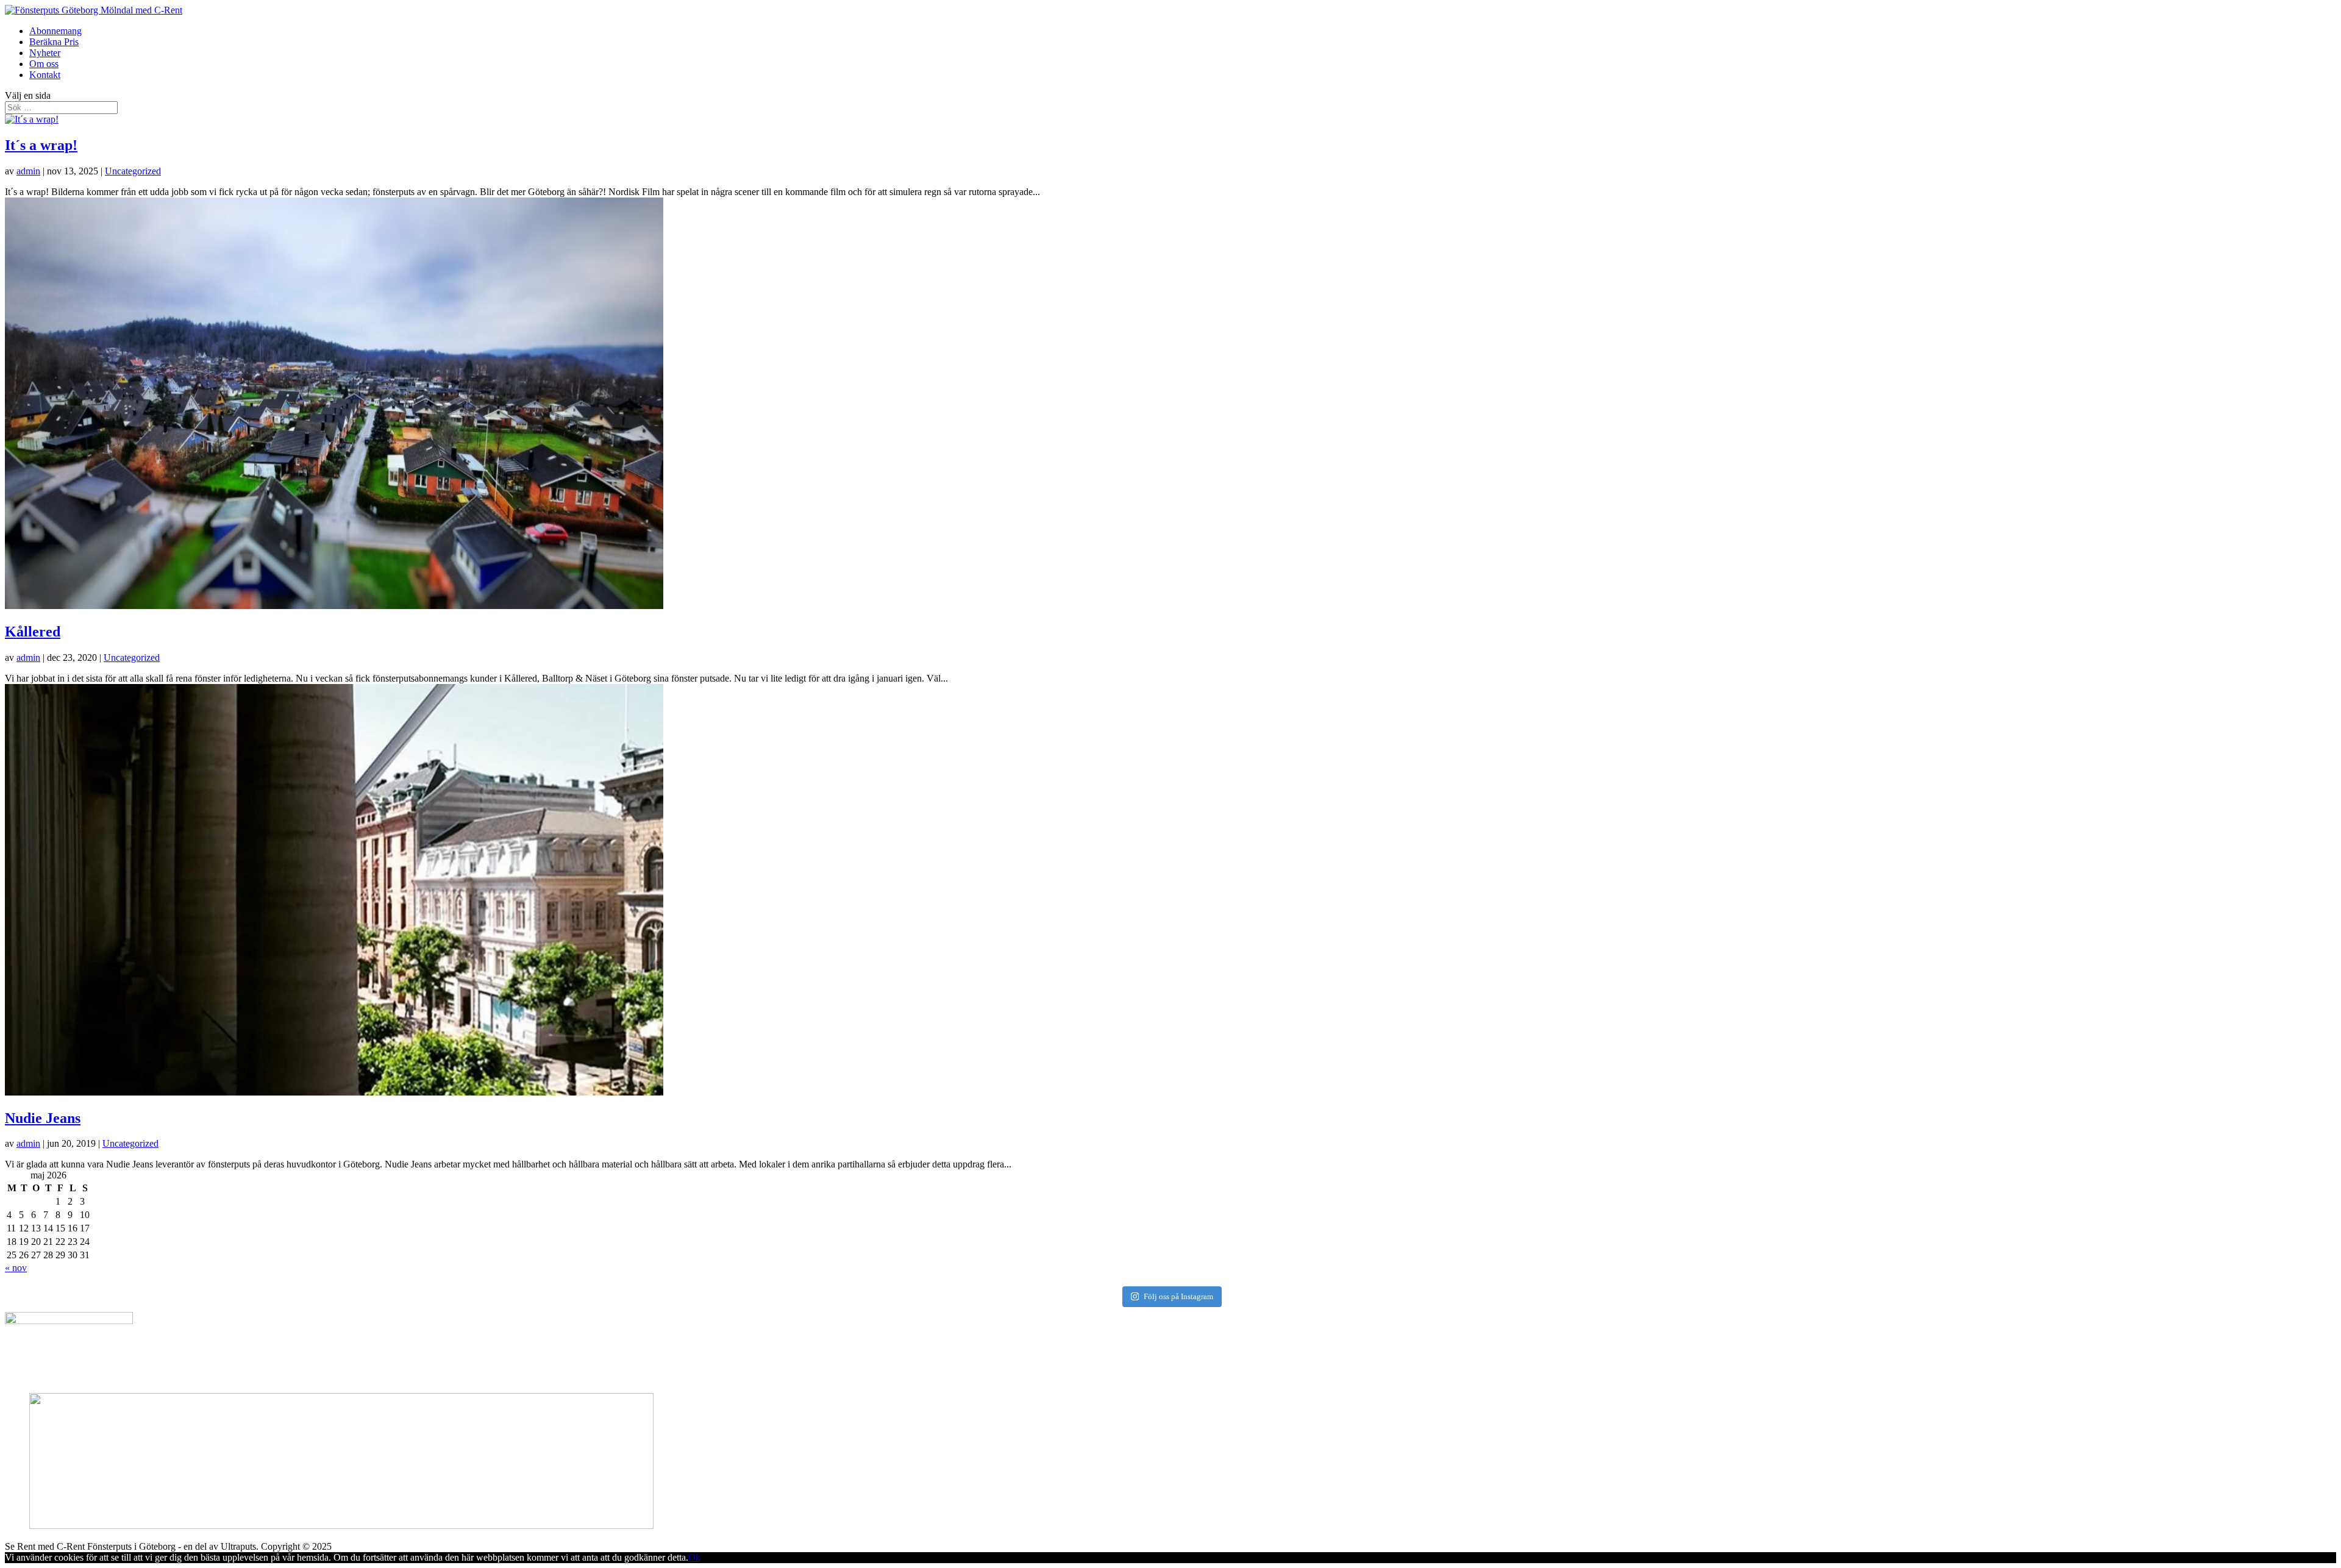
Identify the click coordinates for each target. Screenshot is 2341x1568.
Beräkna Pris (54, 42)
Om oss (44, 64)
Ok (694, 1557)
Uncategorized (133, 171)
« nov (16, 1268)
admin (28, 171)
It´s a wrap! (41, 145)
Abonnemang (55, 31)
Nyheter (45, 53)
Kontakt (45, 75)
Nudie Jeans (43, 1118)
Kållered (33, 632)
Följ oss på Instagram (1178, 1296)
